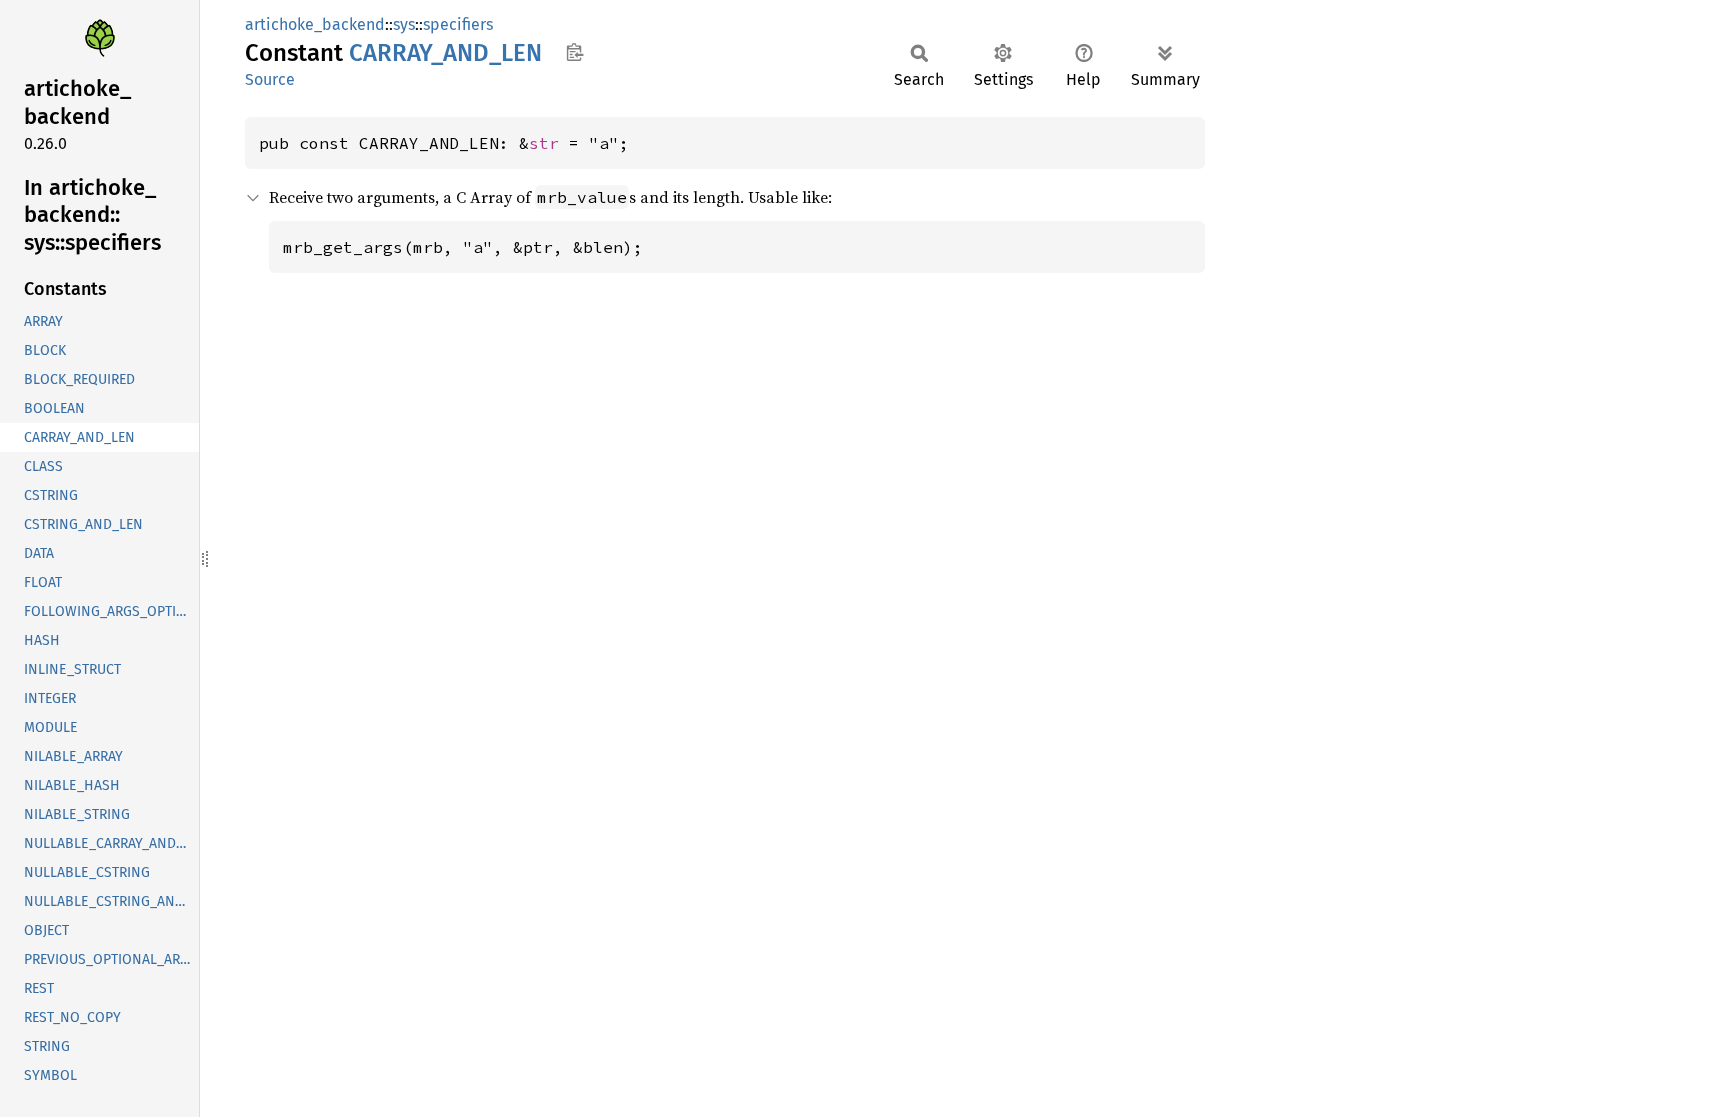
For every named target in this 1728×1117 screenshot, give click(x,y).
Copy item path (574, 52)
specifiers (458, 24)
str (544, 143)
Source (270, 79)
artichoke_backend (315, 24)
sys (404, 24)
